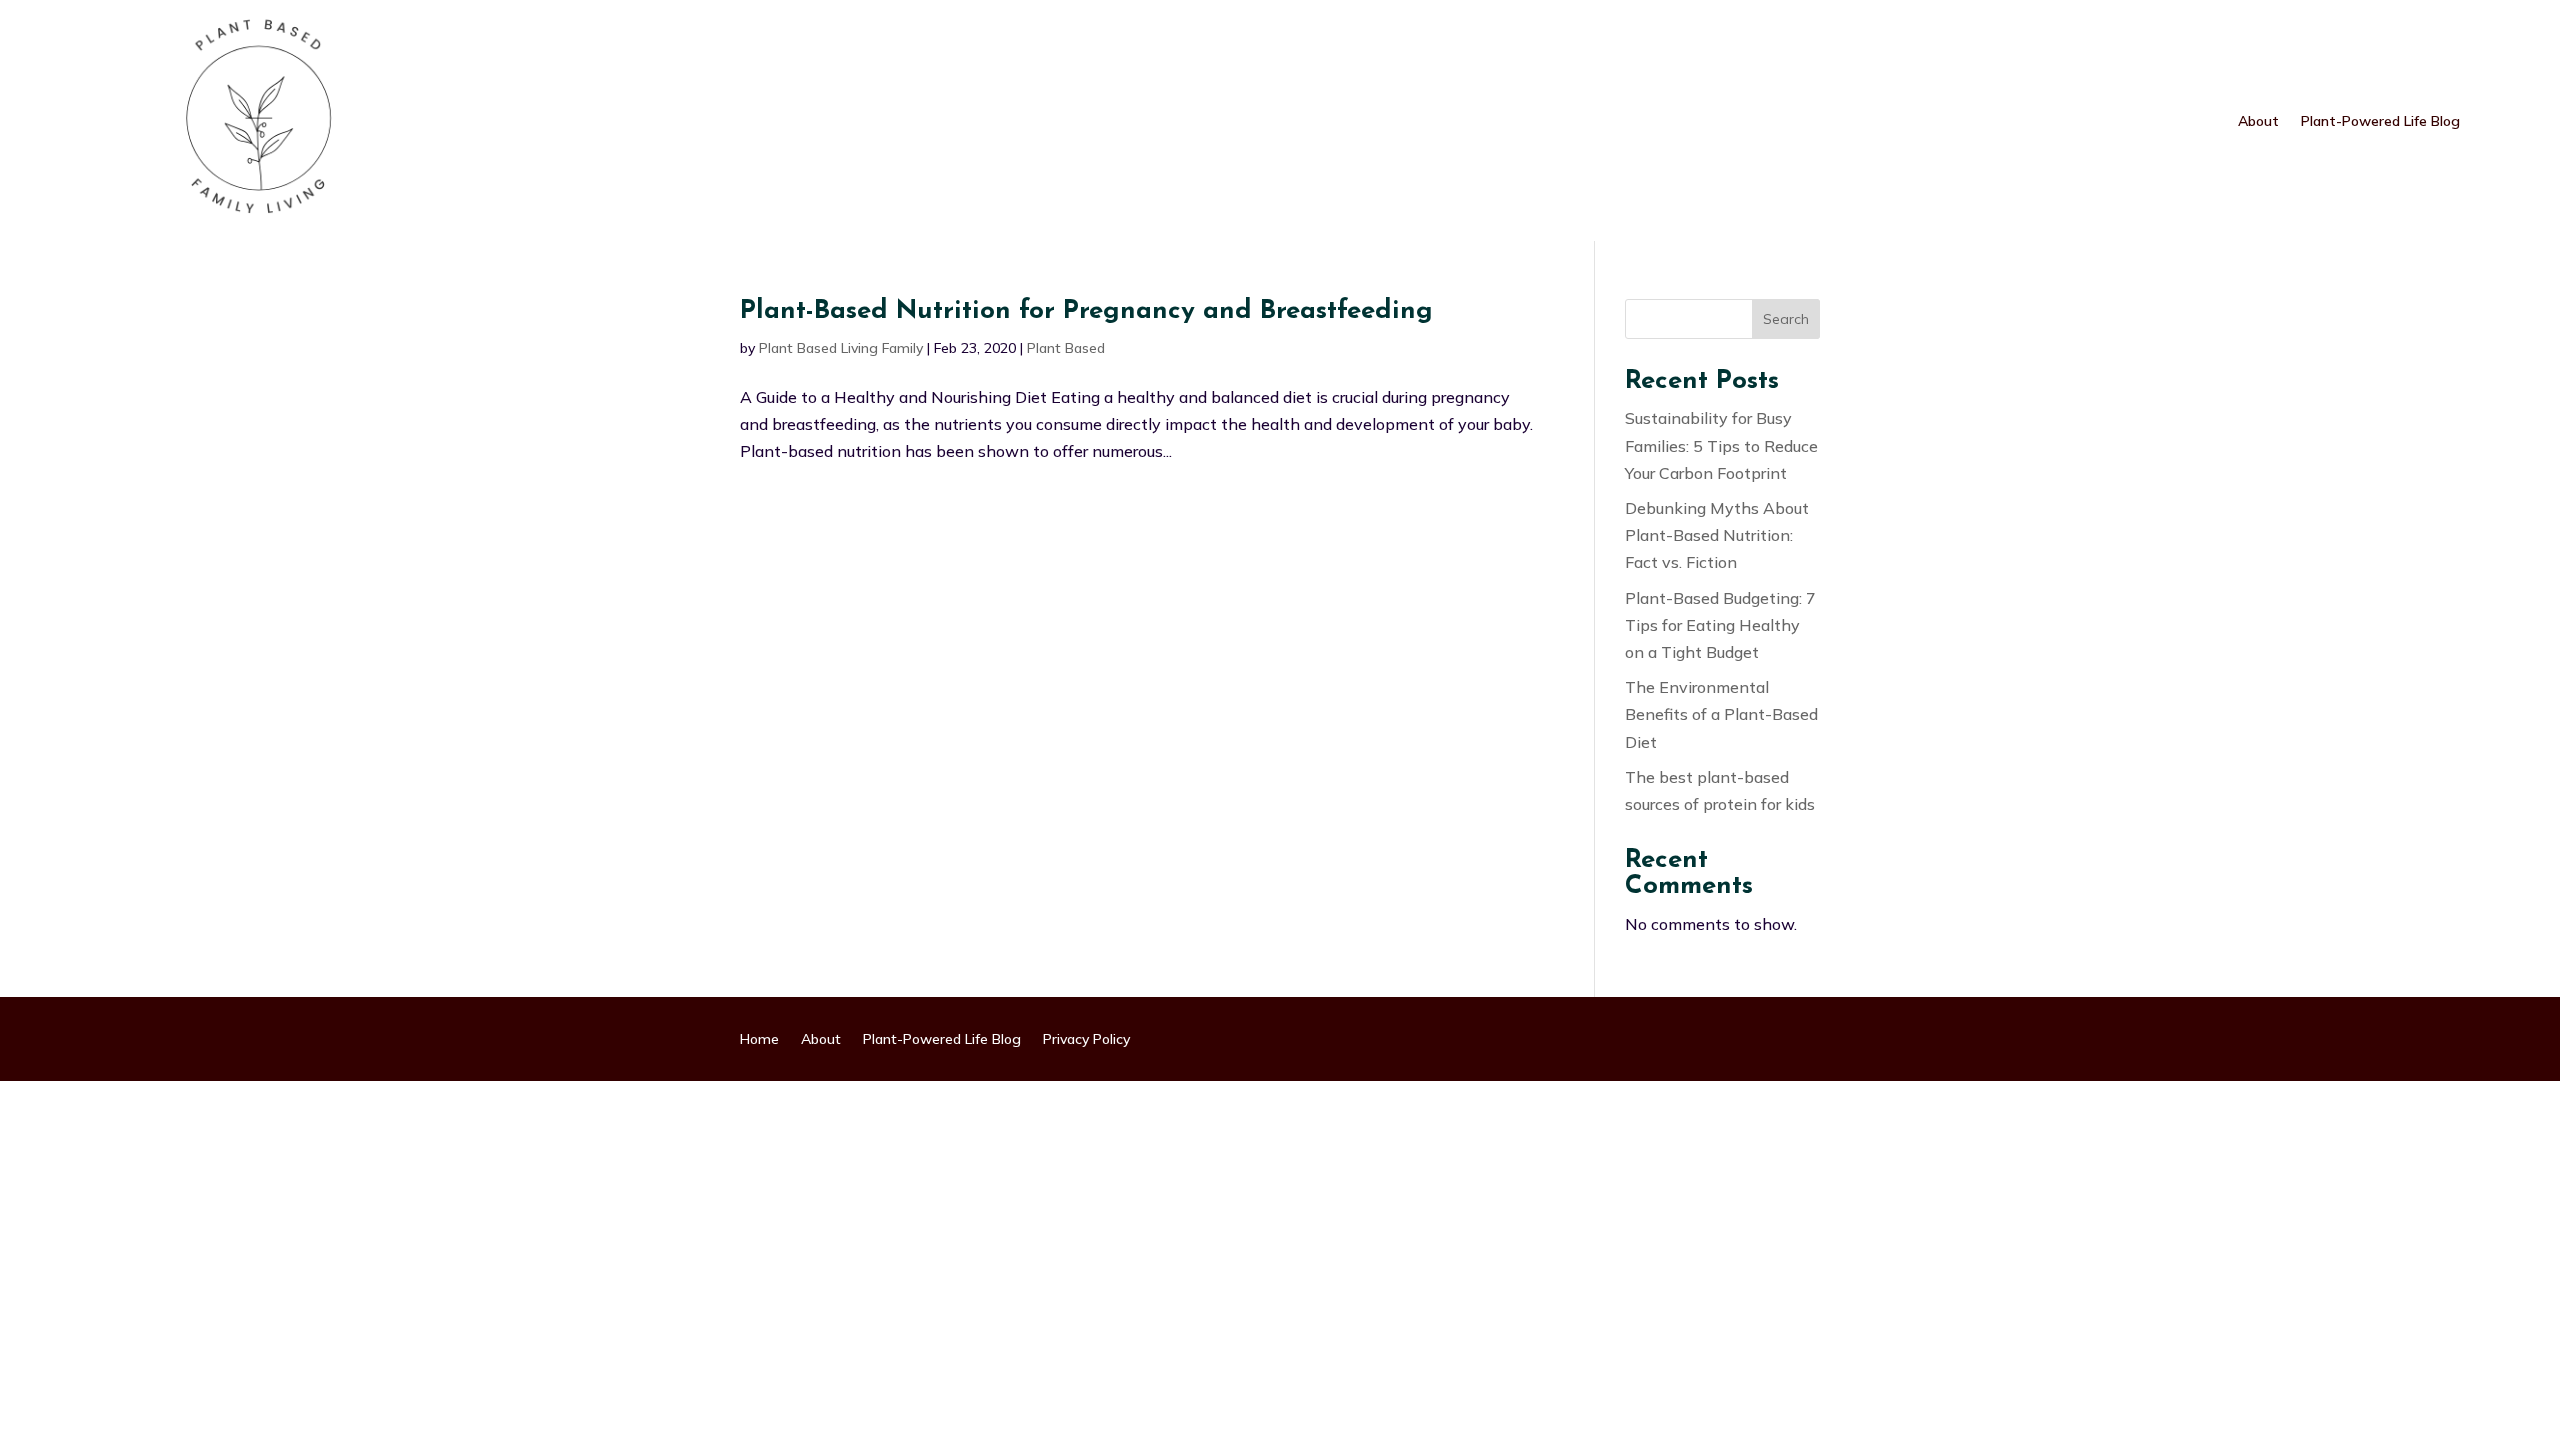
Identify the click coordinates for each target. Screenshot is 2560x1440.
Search (1786, 319)
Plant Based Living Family (841, 348)
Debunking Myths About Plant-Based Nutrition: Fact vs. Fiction (1717, 535)
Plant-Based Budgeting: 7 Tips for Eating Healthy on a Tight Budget (1720, 625)
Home (759, 1040)
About (2258, 122)
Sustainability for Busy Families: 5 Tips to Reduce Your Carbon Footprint (1721, 445)
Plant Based (1066, 348)
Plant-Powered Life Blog (2380, 122)
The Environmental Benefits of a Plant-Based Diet (1721, 714)
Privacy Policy (1086, 1040)
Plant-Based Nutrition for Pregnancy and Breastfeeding (1086, 311)
